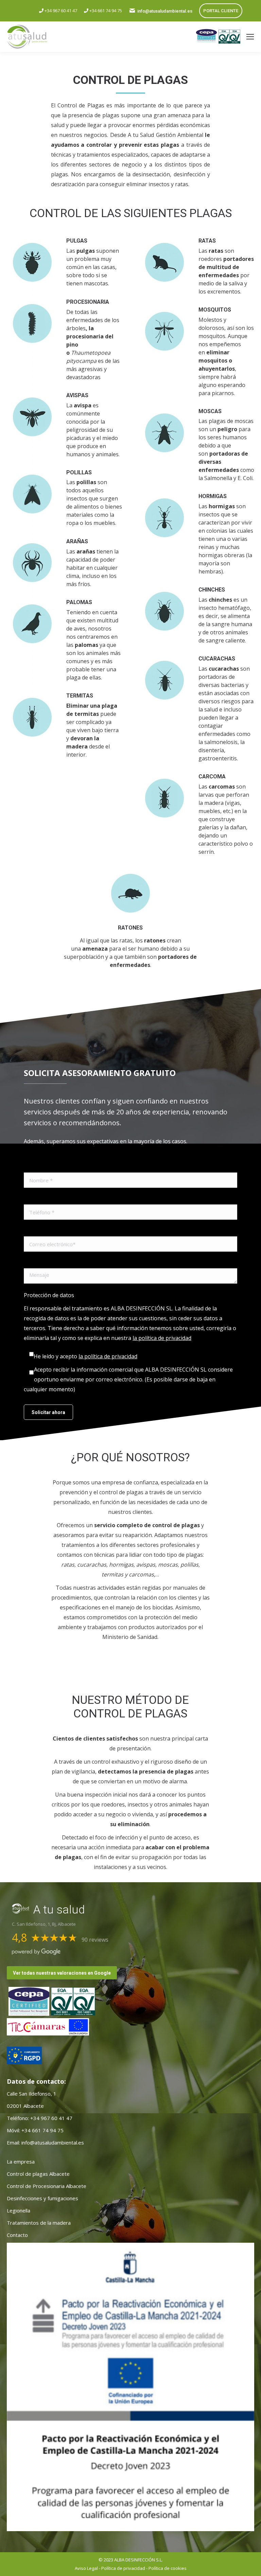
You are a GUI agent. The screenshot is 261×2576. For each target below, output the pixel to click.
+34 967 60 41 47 (60, 11)
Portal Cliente (221, 11)
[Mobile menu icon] (250, 37)
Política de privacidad (123, 2568)
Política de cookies (168, 2568)
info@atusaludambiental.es (165, 11)
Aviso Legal (86, 2568)
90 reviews (95, 1940)
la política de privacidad (162, 1338)
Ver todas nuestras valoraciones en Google (62, 1973)
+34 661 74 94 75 (105, 11)
